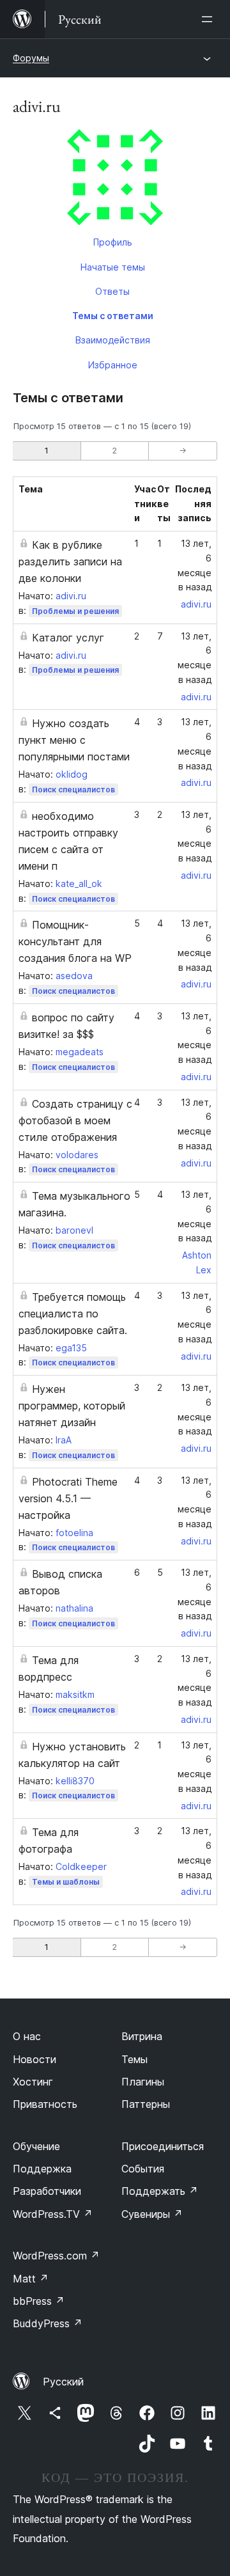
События (143, 2169)
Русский (63, 2382)
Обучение (36, 2146)
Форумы (31, 58)
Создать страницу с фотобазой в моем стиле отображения (75, 1120)
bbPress (39, 2301)
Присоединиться (163, 2146)
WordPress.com (56, 2256)
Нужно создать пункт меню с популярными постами (74, 740)
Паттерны (146, 2104)
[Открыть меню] (210, 19)
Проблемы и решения (75, 611)
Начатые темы (113, 267)
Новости (34, 2059)
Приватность (45, 2104)
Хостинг (33, 2082)
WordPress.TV (53, 2214)
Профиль (113, 242)
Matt (31, 2279)
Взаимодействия (113, 340)
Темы (134, 2059)
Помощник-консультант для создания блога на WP (75, 941)
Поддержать (160, 2191)
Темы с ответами (113, 316)
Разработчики (47, 2191)
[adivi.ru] (115, 180)
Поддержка (42, 2169)
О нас (27, 2036)
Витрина (142, 2036)
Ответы (112, 291)
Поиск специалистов (73, 789)
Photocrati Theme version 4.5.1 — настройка (68, 1498)
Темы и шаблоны (66, 1882)
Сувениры (152, 2214)
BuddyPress (48, 2323)
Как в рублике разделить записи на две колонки (70, 562)
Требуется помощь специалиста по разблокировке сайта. (73, 1314)
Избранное (113, 365)
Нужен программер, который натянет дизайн (72, 1406)
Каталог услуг (68, 638)
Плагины (143, 2082)
